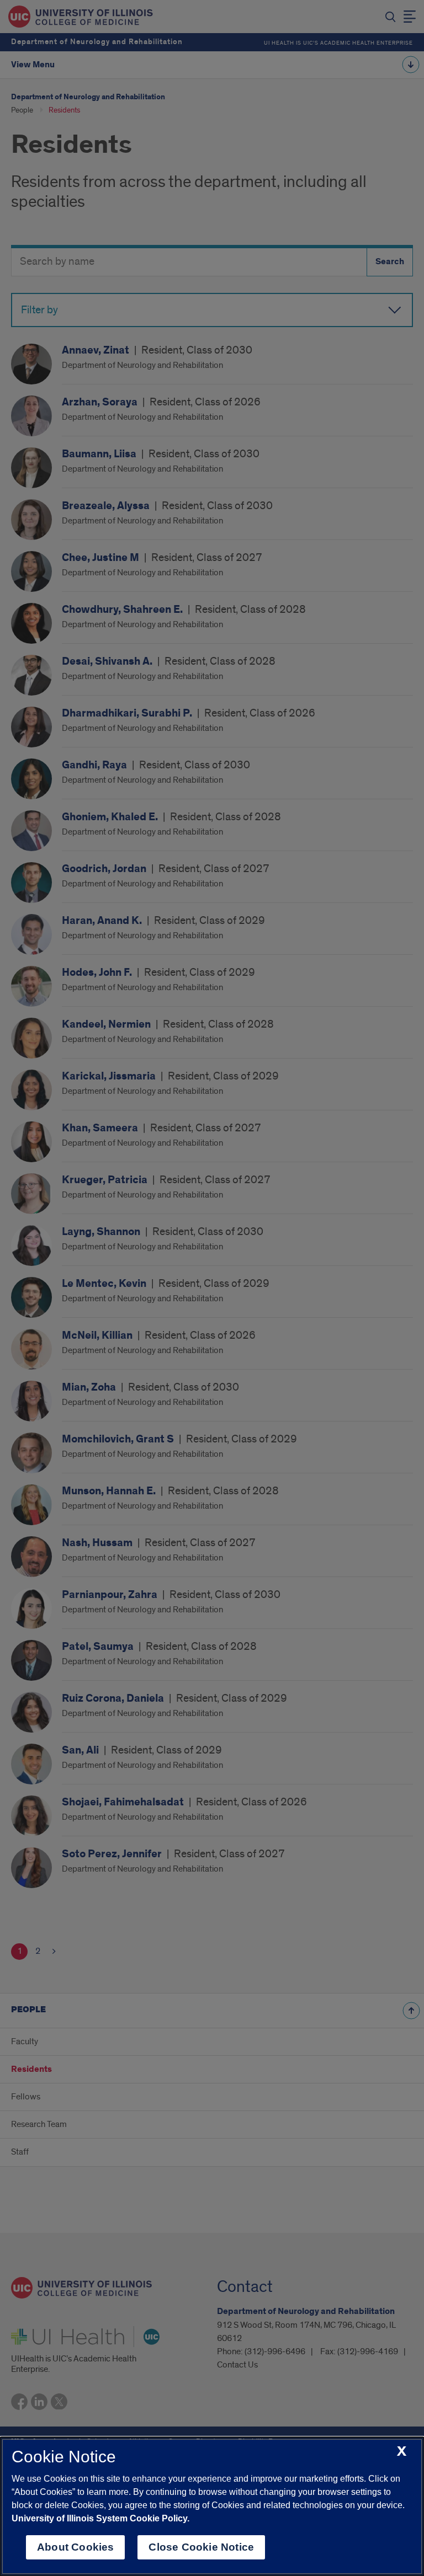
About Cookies (75, 2547)
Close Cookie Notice (201, 2547)
